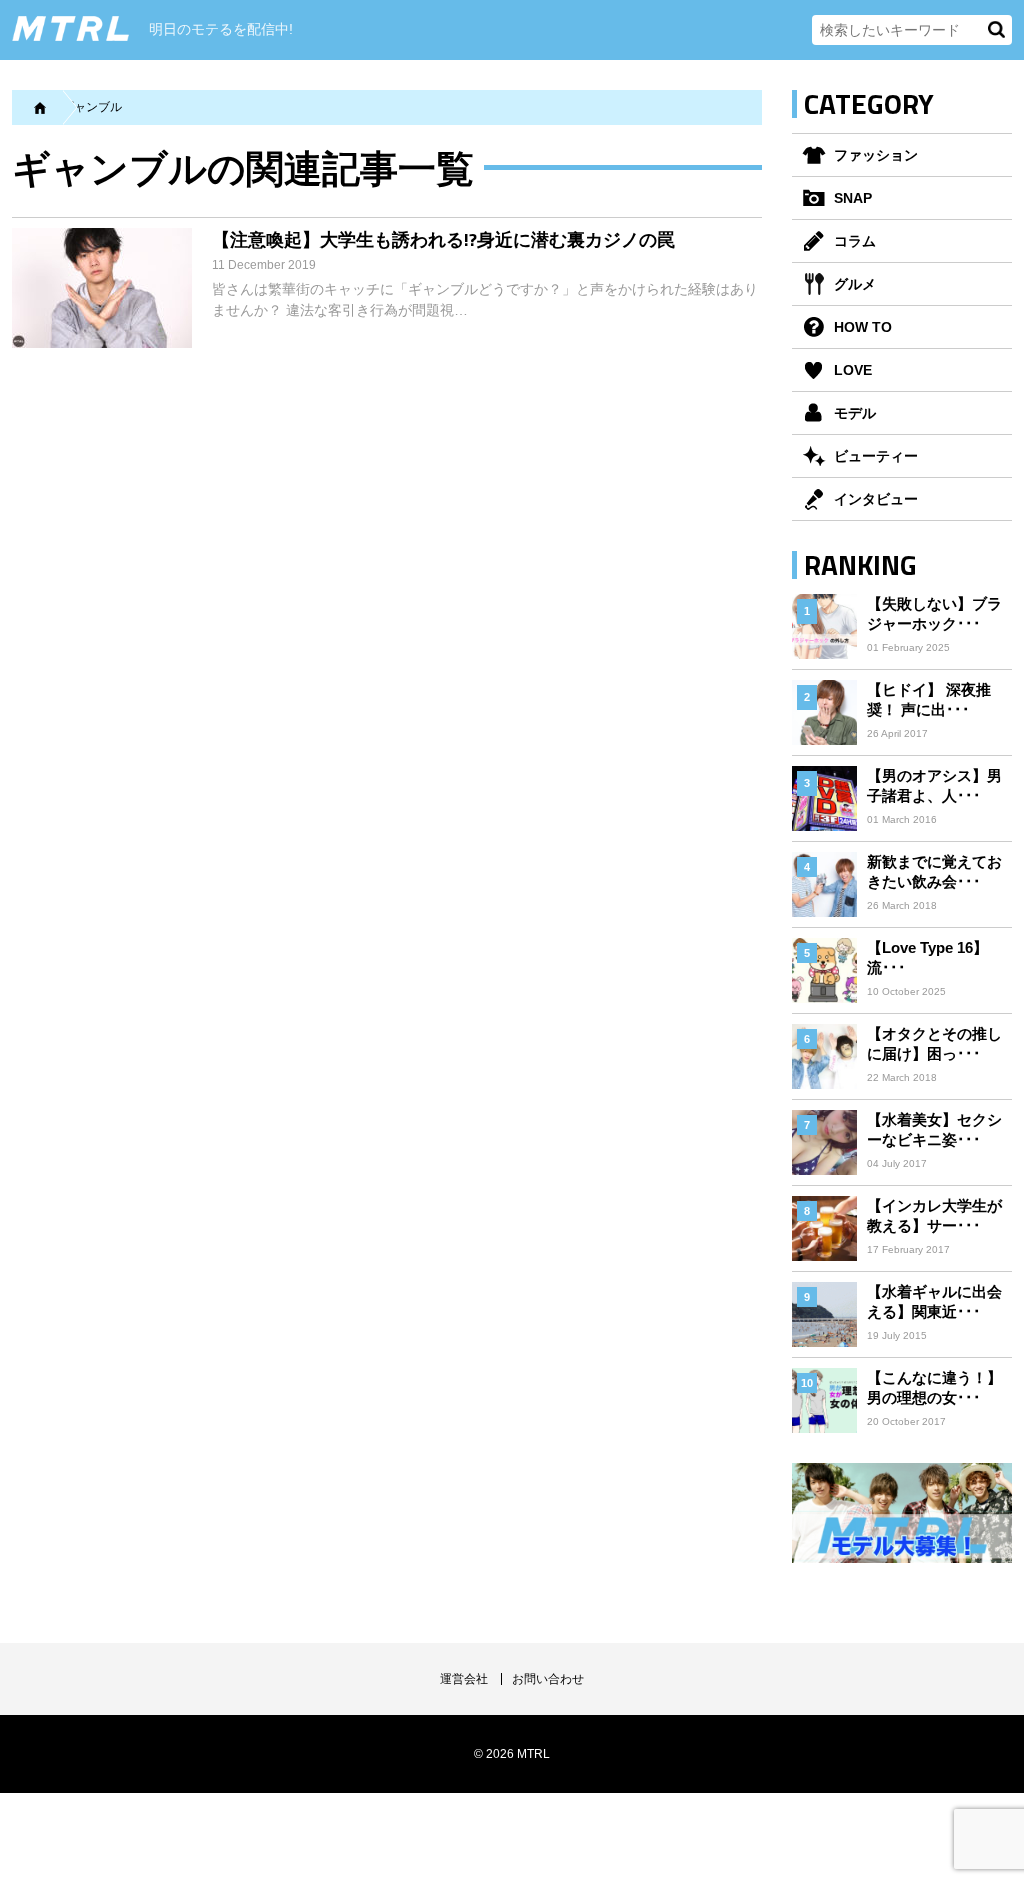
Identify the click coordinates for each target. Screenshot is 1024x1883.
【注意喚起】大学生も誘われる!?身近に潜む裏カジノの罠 (443, 239)
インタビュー (876, 499)
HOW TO (863, 327)
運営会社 (464, 1679)
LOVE (853, 370)
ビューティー (876, 456)
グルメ (855, 284)
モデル (855, 413)
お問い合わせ (548, 1679)
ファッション (876, 155)
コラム (855, 241)
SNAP (853, 198)
